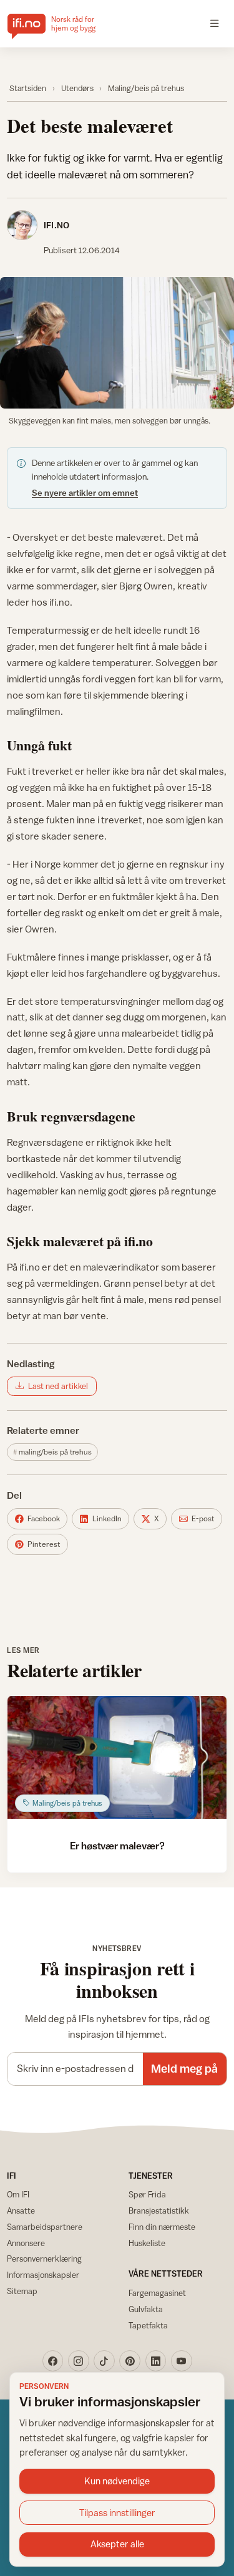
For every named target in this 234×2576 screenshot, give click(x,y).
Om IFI (18, 2194)
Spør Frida (147, 2194)
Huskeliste (147, 2243)
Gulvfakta (146, 2309)
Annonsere (26, 2243)
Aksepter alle (117, 2544)
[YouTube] (182, 2361)
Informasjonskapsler (43, 2275)
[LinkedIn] (156, 2361)
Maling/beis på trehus (146, 88)
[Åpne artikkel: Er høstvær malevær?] (117, 1757)
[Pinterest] (130, 2361)
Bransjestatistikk (159, 2210)
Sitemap (22, 2291)
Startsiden (28, 88)
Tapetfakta (148, 2325)
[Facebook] (53, 2361)
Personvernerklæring (44, 2259)
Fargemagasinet (157, 2293)
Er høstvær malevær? (117, 1846)
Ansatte (21, 2210)
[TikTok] (104, 2361)
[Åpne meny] (215, 24)
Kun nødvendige (117, 2481)
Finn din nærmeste (162, 2227)
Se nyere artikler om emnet (85, 493)
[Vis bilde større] (117, 343)
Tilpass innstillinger (117, 2513)
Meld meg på (184, 2068)
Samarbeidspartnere (45, 2227)
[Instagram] (79, 2361)
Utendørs (77, 88)
